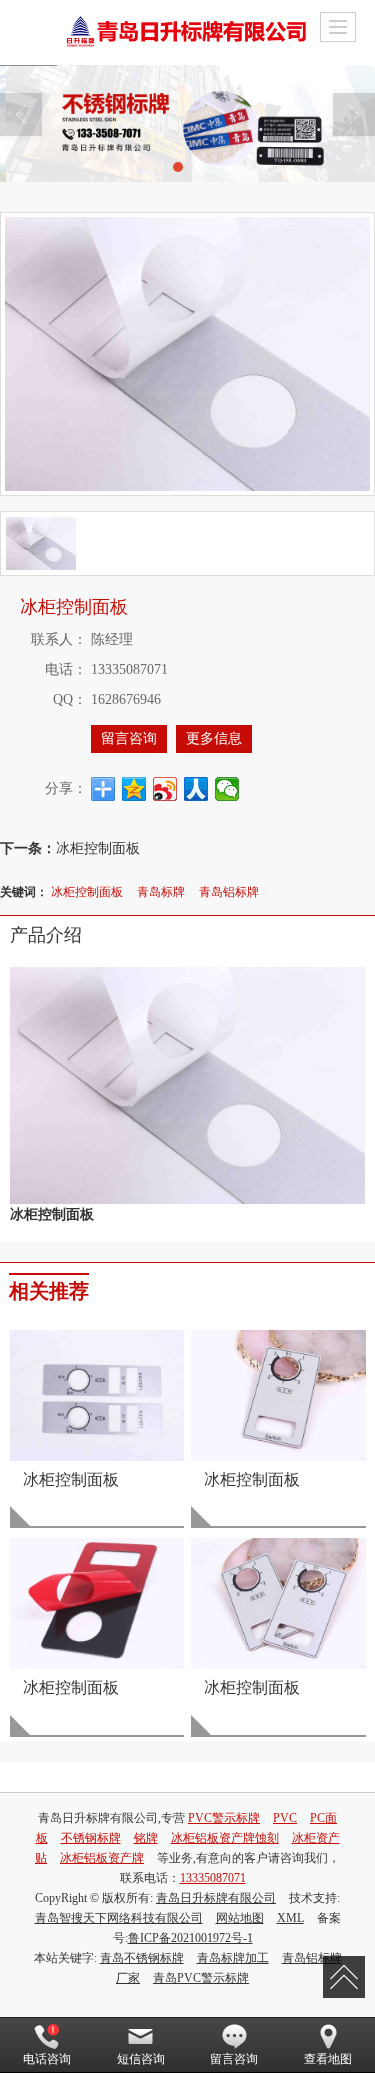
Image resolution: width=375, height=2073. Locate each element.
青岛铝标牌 (229, 890)
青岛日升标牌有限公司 (216, 1898)
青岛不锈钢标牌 (142, 1958)
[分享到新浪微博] (165, 789)
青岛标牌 (161, 890)
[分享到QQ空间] (134, 789)
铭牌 (146, 1838)
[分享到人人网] (196, 789)
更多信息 (214, 738)
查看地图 (328, 2059)
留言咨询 (129, 738)
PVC (285, 1818)
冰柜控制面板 (98, 847)
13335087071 (213, 1878)
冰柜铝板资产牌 (102, 1858)
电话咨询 (47, 2059)
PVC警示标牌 (224, 1818)
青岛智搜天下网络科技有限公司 (119, 1918)
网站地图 (240, 1918)
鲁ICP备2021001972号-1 (190, 1938)
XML (290, 1918)
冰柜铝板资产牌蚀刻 (225, 1838)
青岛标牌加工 (233, 1958)
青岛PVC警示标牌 (201, 1978)
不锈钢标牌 (91, 1838)
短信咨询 (141, 2059)
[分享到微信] (227, 789)
